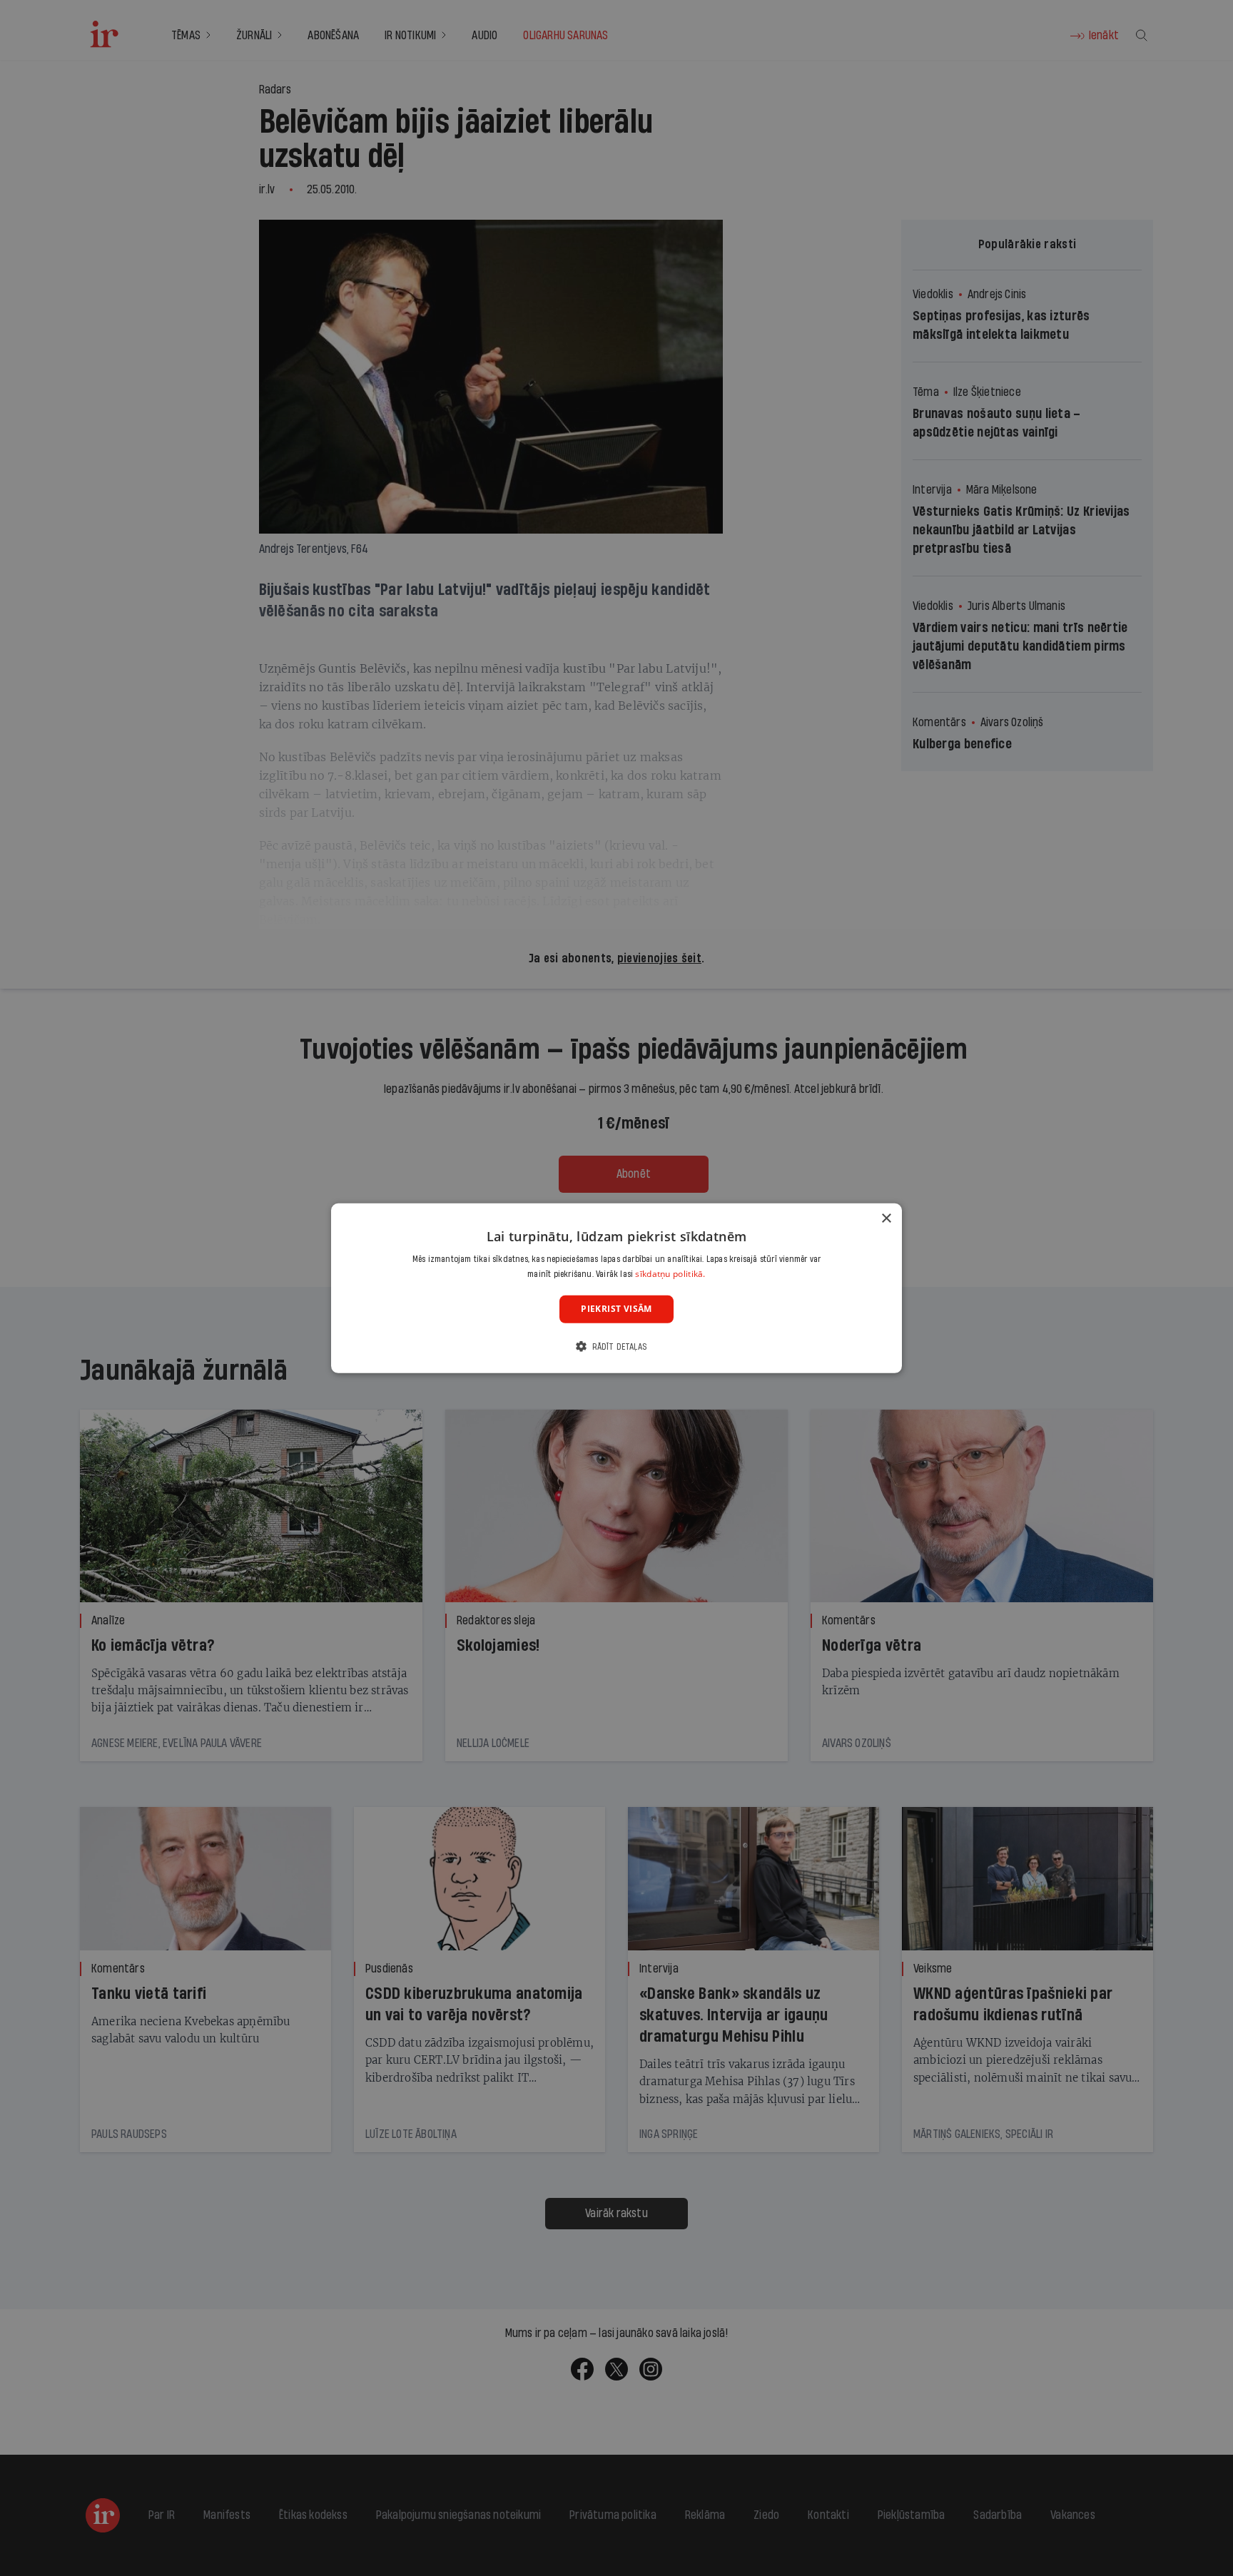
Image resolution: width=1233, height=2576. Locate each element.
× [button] (886, 1218)
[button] (616, 1346)
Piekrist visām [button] (616, 1309)
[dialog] (616, 1288)
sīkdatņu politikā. (670, 1274)
